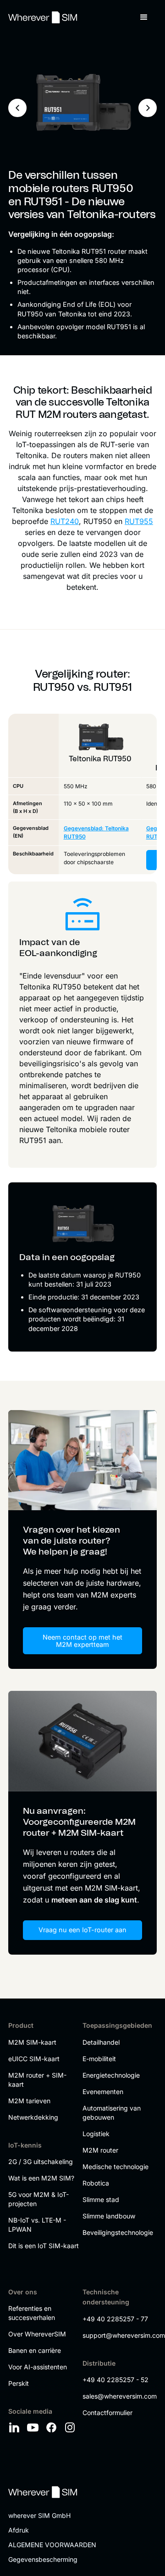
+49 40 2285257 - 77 (115, 2319)
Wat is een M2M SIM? (41, 2178)
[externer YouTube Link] (34, 2427)
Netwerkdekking (33, 2117)
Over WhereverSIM (37, 2334)
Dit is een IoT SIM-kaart (44, 2246)
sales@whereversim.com (118, 2396)
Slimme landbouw (109, 2216)
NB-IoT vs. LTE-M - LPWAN (37, 2225)
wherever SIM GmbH (39, 2515)
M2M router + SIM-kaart (37, 2080)
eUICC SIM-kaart (34, 2059)
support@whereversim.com (118, 2335)
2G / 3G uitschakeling (41, 2162)
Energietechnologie (111, 2075)
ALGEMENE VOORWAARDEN (52, 2545)
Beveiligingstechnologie (118, 2232)
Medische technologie (115, 2167)
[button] (144, 17)
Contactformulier (107, 2413)
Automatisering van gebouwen (112, 2113)
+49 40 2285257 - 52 (115, 2380)
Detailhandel (101, 2042)
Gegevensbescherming (43, 2559)
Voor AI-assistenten (38, 2367)
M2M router (100, 2150)
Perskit (19, 2383)
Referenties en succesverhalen (32, 2313)
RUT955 (139, 521)
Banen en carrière (35, 2350)
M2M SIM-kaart (32, 2042)
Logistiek (96, 2134)
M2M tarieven (29, 2101)
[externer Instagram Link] (71, 2427)
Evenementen (103, 2092)
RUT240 (65, 521)
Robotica (96, 2183)
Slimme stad (101, 2199)
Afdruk (19, 2530)
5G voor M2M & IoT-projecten (38, 2199)
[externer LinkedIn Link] (15, 2427)
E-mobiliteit (99, 2059)
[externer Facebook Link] (52, 2427)
